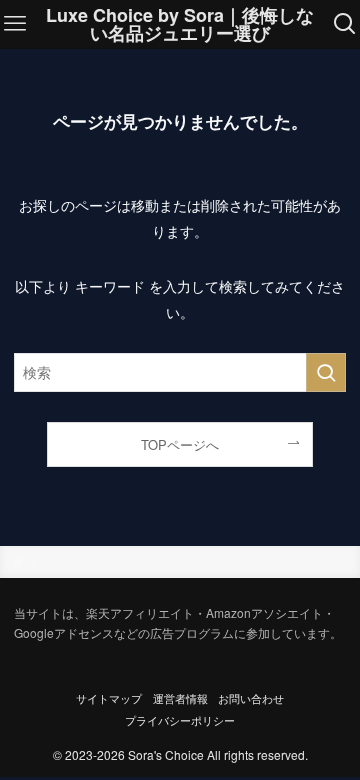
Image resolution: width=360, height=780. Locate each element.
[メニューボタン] (15, 24)
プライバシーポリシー (180, 720)
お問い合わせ (251, 698)
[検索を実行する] (326, 372)
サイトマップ (109, 698)
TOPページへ (180, 444)
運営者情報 (180, 698)
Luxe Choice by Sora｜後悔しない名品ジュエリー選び (180, 24)
